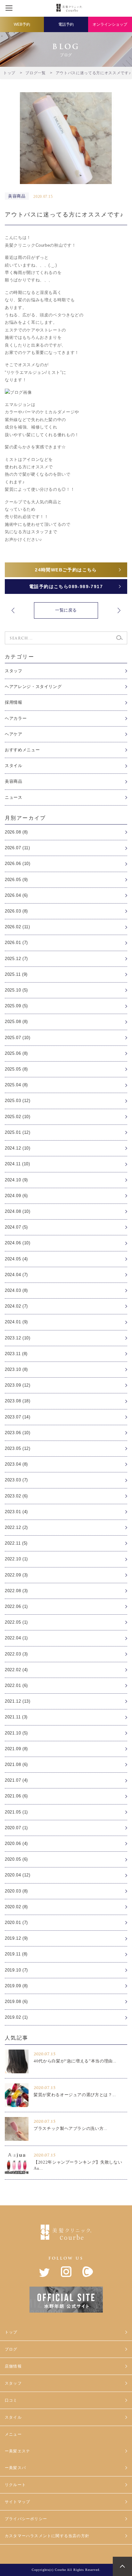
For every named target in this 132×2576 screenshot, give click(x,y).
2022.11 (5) (16, 1543)
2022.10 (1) (16, 1559)
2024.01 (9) (16, 1322)
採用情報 (14, 702)
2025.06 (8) (16, 1053)
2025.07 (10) (18, 1038)
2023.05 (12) (18, 1448)
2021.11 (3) (16, 1717)
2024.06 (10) (18, 1243)
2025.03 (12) (18, 1101)
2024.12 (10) (18, 1148)
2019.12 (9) (16, 1938)
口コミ (11, 2400)
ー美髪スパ (15, 2468)
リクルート (15, 2485)
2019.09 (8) (16, 1986)
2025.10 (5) (16, 990)
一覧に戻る (66, 610)
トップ (11, 2332)
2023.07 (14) (18, 1417)
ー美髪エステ (17, 2451)
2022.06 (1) (16, 1606)
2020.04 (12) (18, 1875)
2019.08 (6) (16, 2002)
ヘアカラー (16, 718)
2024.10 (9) (16, 1180)
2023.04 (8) (16, 1464)
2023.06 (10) (18, 1433)
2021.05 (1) (16, 1812)
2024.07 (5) (16, 1227)
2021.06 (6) (16, 1796)
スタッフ (14, 671)
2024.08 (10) (18, 1211)
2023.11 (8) (16, 1354)
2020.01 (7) (16, 1923)
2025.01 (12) (18, 1132)
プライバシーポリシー (26, 2519)
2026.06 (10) (18, 864)
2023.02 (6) (16, 1496)
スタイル (14, 766)
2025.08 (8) (16, 1022)
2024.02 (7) (16, 1306)
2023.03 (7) (16, 1480)
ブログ (11, 2349)
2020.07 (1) (16, 1828)
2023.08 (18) (18, 1401)
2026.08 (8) (16, 832)
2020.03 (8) (16, 1891)
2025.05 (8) (16, 1069)
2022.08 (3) (16, 1591)
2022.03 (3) (16, 1654)
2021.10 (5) (16, 1733)
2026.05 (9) (16, 880)
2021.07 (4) (16, 1780)
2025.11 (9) (16, 974)
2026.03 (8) (16, 911)
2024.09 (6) (16, 1196)
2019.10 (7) (16, 1970)
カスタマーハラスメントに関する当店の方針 (47, 2536)
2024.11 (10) (17, 1164)
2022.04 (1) (16, 1638)
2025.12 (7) (16, 959)
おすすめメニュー (22, 750)
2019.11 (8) (16, 1954)
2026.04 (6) (16, 895)
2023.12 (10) (18, 1338)
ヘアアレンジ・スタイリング (33, 687)
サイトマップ (17, 2502)
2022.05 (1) (16, 1622)
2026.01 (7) (16, 943)
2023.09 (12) (18, 1385)
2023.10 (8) (16, 1369)
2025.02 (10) (18, 1117)
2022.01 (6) (16, 1685)
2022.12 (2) (16, 1527)
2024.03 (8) (16, 1290)
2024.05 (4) (16, 1259)
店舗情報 (13, 2366)
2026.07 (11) (17, 848)
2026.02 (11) (17, 927)
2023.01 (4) (16, 1512)
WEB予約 (22, 24)
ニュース (14, 797)
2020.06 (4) (16, 1844)
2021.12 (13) (18, 1701)
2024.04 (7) (16, 1275)
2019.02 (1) (16, 2017)
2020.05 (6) (16, 1859)
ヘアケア (14, 734)
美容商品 (14, 781)
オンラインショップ (110, 24)
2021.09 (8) (16, 1749)
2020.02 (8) (16, 1907)
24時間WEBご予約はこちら (66, 570)
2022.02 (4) (16, 1670)
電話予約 (66, 24)
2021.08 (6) (16, 1764)
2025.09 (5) (16, 1006)
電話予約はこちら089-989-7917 (66, 587)
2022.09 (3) (16, 1575)
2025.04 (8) (16, 1085)
